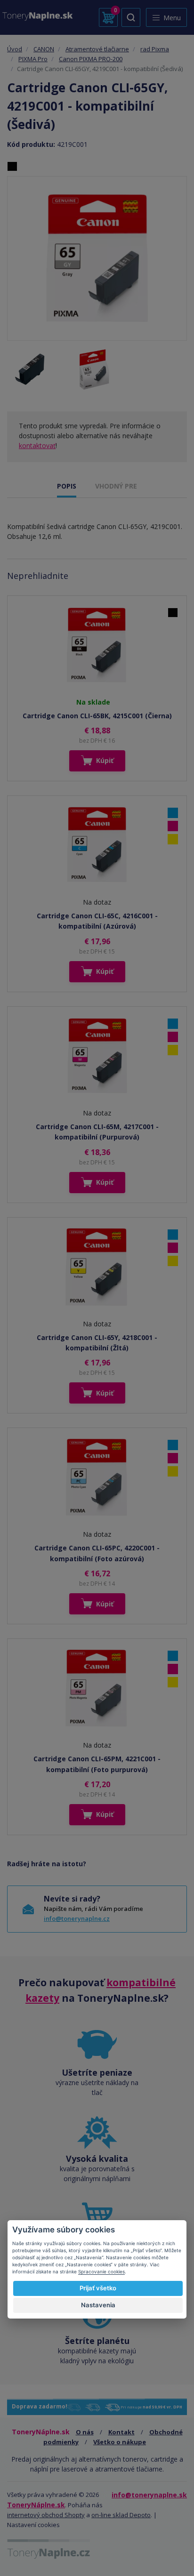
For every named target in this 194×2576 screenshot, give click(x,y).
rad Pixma (155, 49)
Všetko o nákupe (120, 2442)
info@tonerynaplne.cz (77, 1918)
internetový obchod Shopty (46, 2515)
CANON (44, 49)
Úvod (15, 49)
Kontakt (121, 2432)
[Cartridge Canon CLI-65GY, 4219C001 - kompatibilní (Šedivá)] (97, 259)
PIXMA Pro (33, 59)
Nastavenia (98, 2305)
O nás (85, 2432)
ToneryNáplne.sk (36, 2505)
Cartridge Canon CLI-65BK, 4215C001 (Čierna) (97, 716)
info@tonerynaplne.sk (149, 2495)
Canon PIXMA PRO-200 (91, 59)
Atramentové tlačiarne (97, 49)
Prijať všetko (98, 2288)
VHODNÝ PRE (116, 486)
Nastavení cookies (33, 2525)
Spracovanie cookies (101, 2271)
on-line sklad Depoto (121, 2515)
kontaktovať (37, 445)
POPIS (67, 486)
